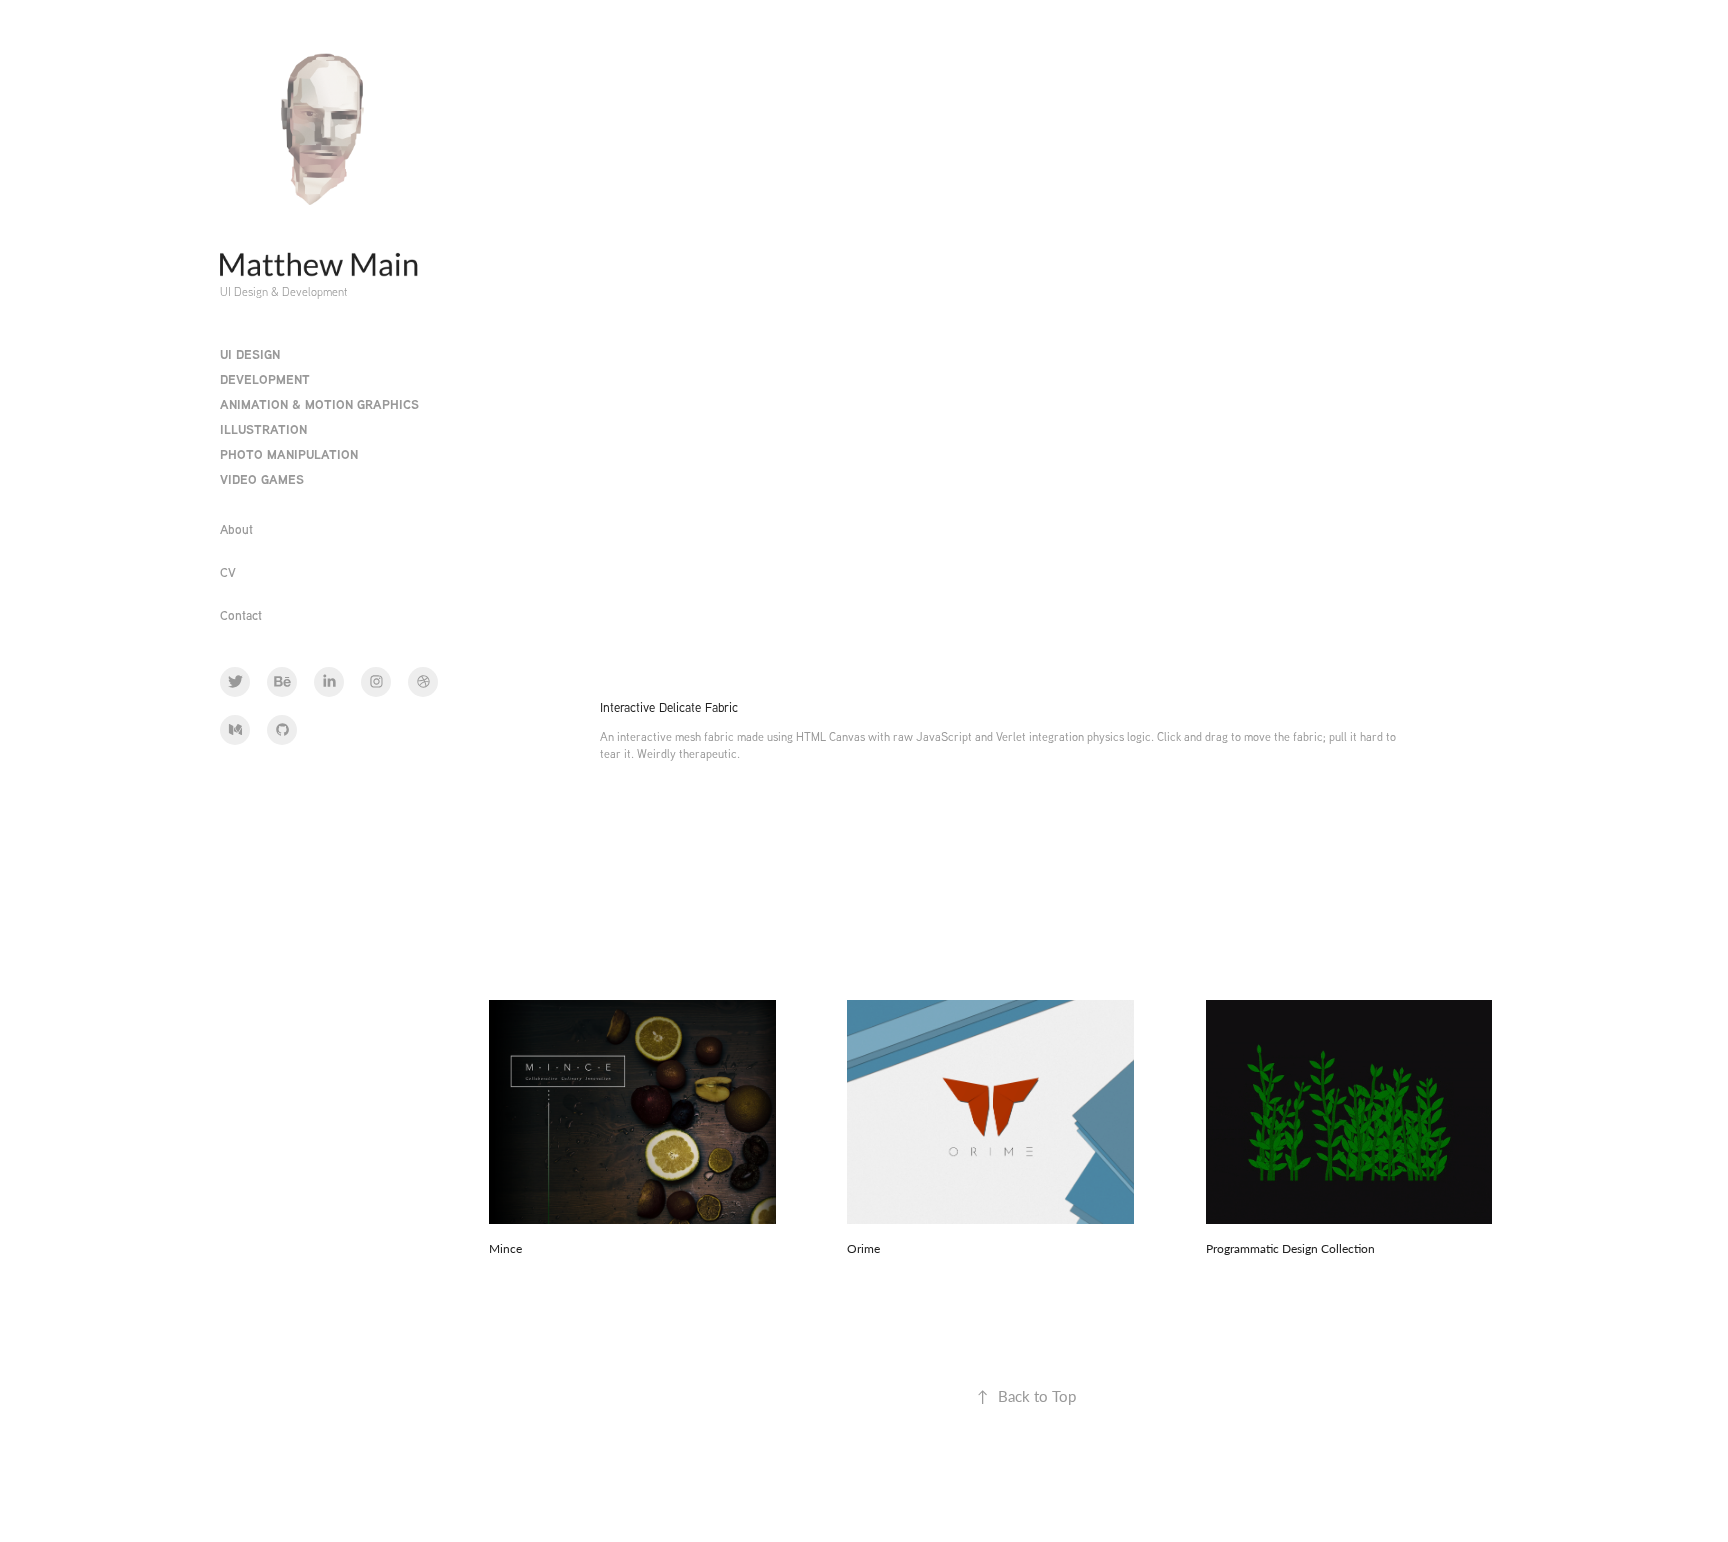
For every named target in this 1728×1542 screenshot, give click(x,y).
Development (265, 379)
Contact (241, 615)
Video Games (262, 479)
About (236, 529)
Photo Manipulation (289, 454)
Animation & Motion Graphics (319, 404)
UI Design (250, 354)
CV (228, 572)
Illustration (263, 429)
